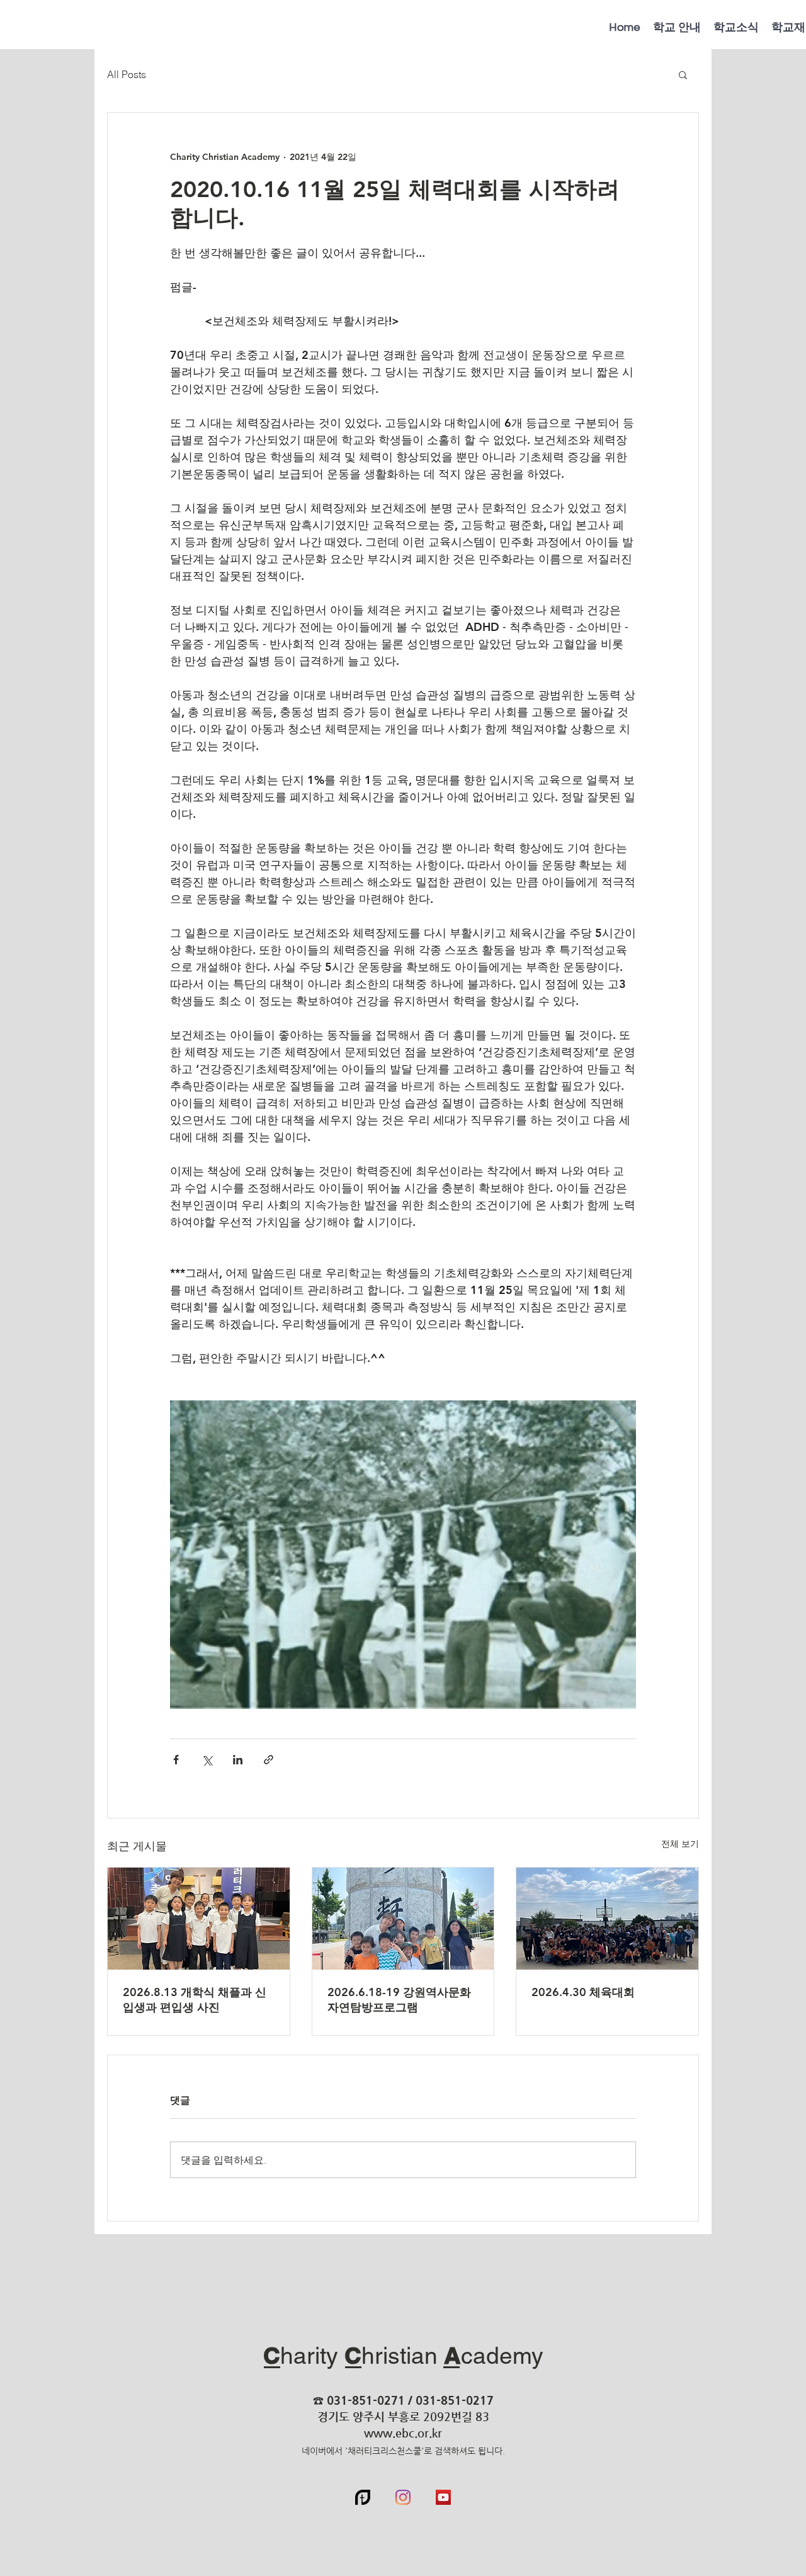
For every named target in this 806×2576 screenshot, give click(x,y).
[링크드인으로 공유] (238, 1760)
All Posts (127, 74)
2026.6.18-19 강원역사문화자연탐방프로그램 (399, 2000)
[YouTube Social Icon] (443, 2497)
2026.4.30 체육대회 (583, 1992)
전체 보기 (680, 1844)
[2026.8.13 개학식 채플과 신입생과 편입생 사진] (199, 1919)
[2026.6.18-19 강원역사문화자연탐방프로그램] (403, 1919)
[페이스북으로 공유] (176, 1760)
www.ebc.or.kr (403, 2433)
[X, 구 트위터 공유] (207, 1760)
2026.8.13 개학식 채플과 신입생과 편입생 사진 (195, 2000)
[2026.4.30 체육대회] (607, 1919)
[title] (363, 2497)
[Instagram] (403, 2497)
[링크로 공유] (269, 1760)
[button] (683, 74)
